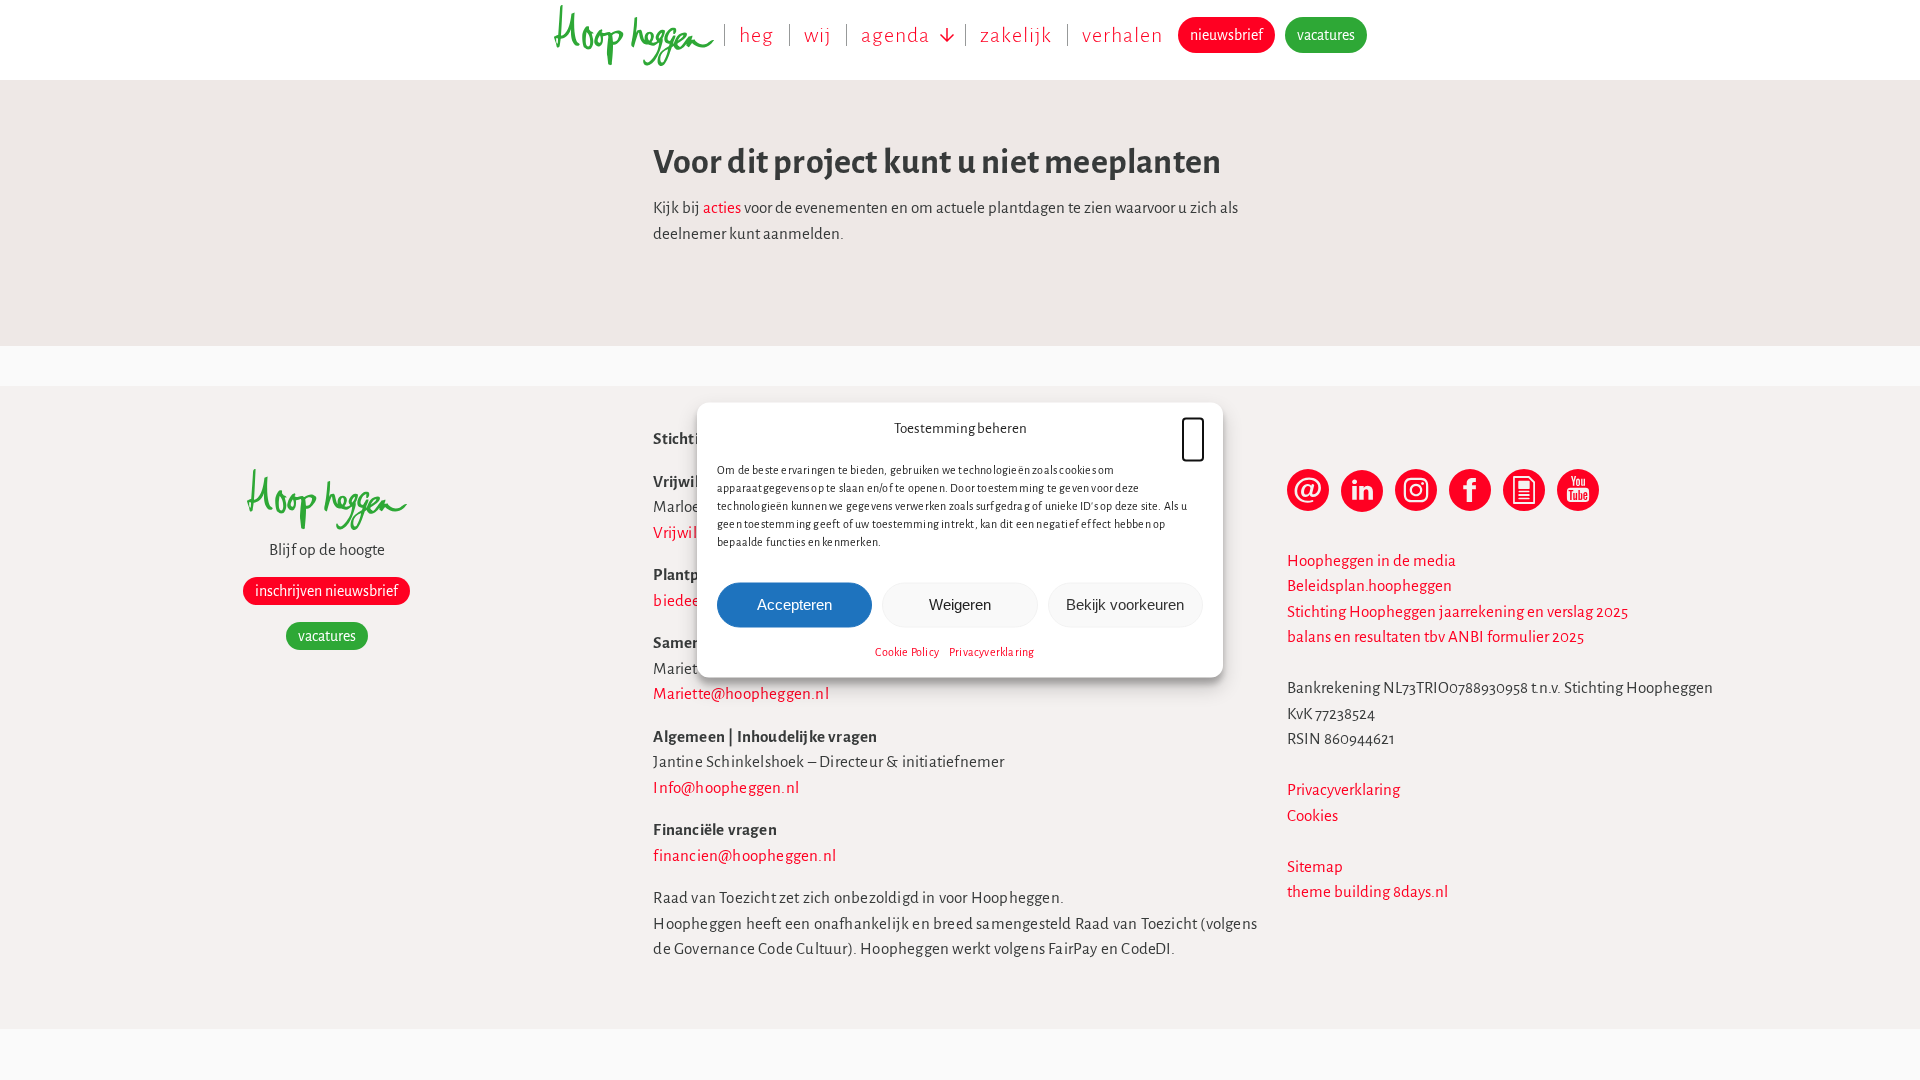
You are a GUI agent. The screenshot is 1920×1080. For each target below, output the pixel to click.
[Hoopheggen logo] (327, 524)
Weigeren (960, 604)
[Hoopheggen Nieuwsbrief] (1524, 499)
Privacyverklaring (991, 651)
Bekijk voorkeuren (1125, 604)
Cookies (1312, 815)
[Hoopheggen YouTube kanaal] (1578, 499)
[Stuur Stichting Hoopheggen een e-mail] (1308, 499)
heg (756, 35)
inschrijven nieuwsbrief (326, 591)
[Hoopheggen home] (639, 46)
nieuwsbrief (1226, 35)
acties (722, 207)
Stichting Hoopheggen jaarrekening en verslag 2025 (1457, 611)
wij (817, 35)
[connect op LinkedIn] (1362, 499)
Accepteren (794, 604)
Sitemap (1315, 866)
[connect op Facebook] (1470, 499)
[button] (1193, 429)
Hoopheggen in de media (1371, 560)
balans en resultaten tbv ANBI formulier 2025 (1435, 636)
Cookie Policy (907, 651)
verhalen (1122, 35)
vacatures (1326, 35)
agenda (895, 35)
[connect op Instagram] (1416, 499)
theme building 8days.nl (1367, 891)
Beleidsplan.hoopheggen (1369, 585)
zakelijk (1016, 35)
